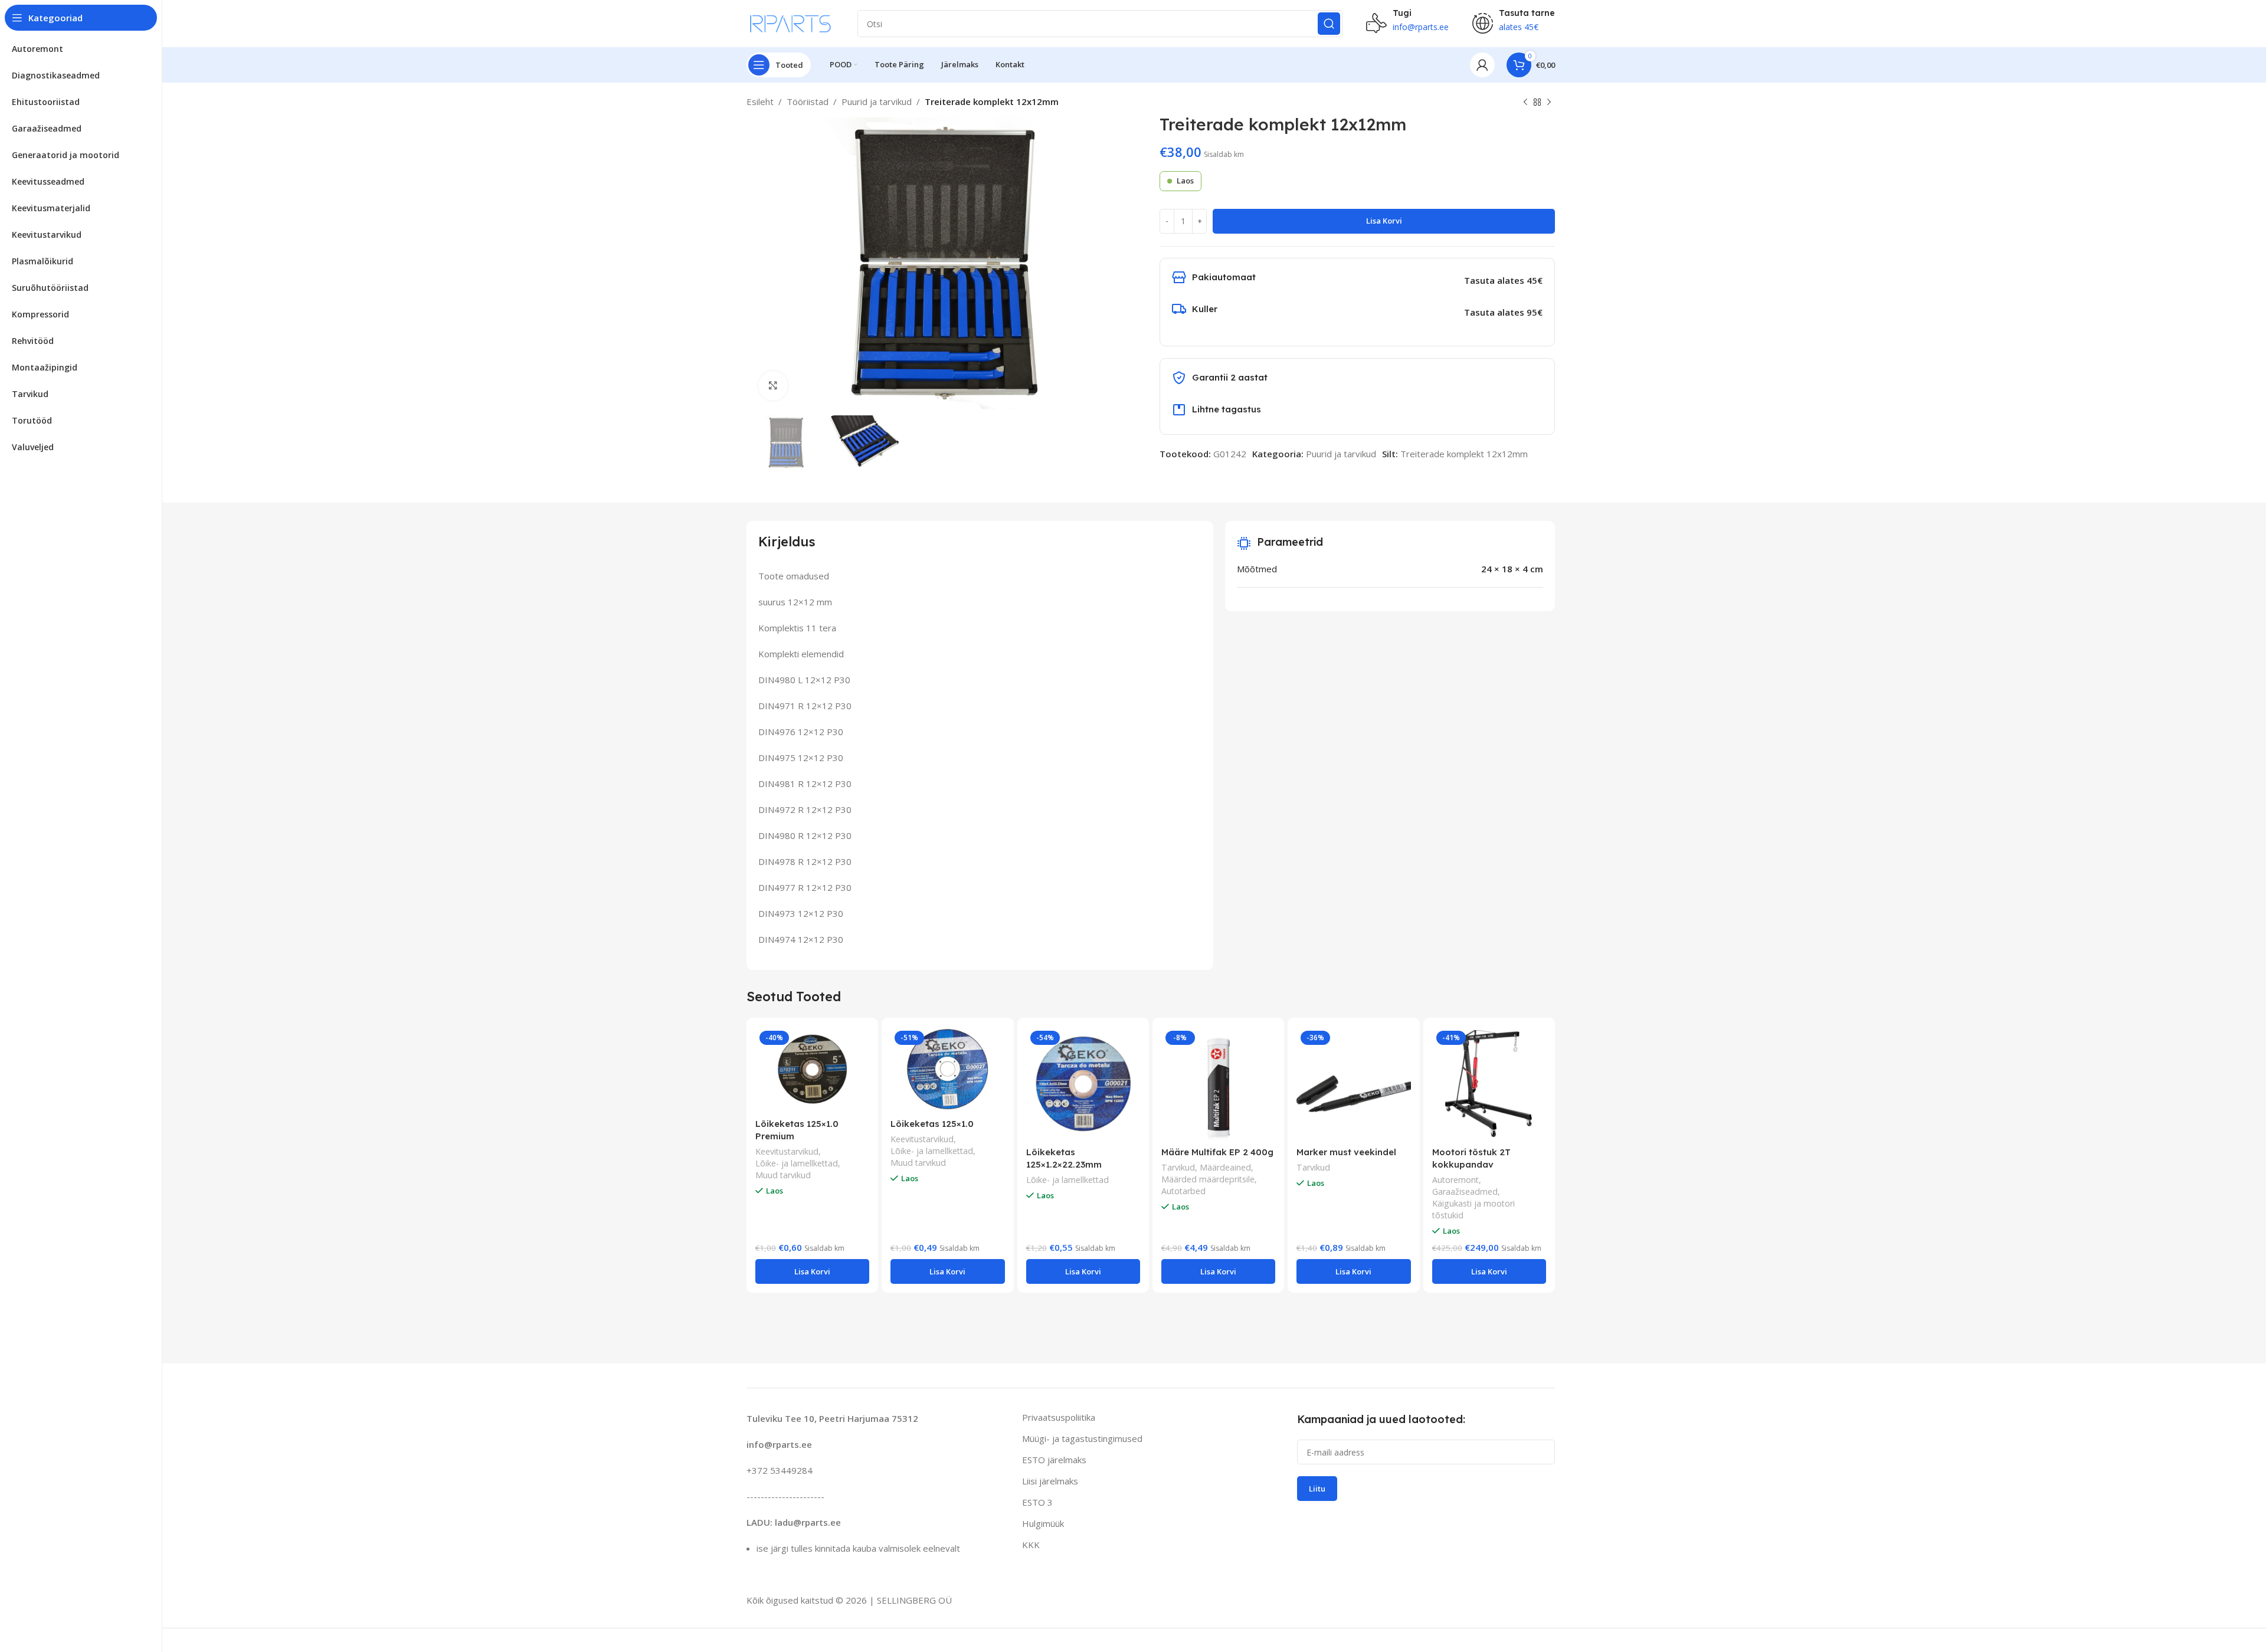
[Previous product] (1525, 103)
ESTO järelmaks (1054, 1460)
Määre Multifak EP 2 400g (1217, 1152)
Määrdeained (1225, 1167)
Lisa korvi (1384, 221)
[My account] (1482, 65)
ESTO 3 (1037, 1502)
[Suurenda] (773, 386)
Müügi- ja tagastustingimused (1082, 1438)
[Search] (1329, 24)
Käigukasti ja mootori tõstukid (1473, 1209)
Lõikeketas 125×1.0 (932, 1124)
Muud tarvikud (783, 1175)
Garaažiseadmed (1465, 1192)
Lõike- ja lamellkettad (797, 1163)
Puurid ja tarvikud (877, 101)
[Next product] (1549, 103)
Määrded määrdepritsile (1208, 1179)
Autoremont (1455, 1180)
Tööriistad (808, 101)
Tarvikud (1178, 1167)
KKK (1031, 1545)
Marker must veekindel (1346, 1152)
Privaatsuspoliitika (1059, 1417)
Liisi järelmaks (1050, 1481)
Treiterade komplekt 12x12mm (1464, 454)
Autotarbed (1183, 1191)
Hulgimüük (1043, 1523)
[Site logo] (790, 22)
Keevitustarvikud (787, 1151)
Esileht (760, 101)
